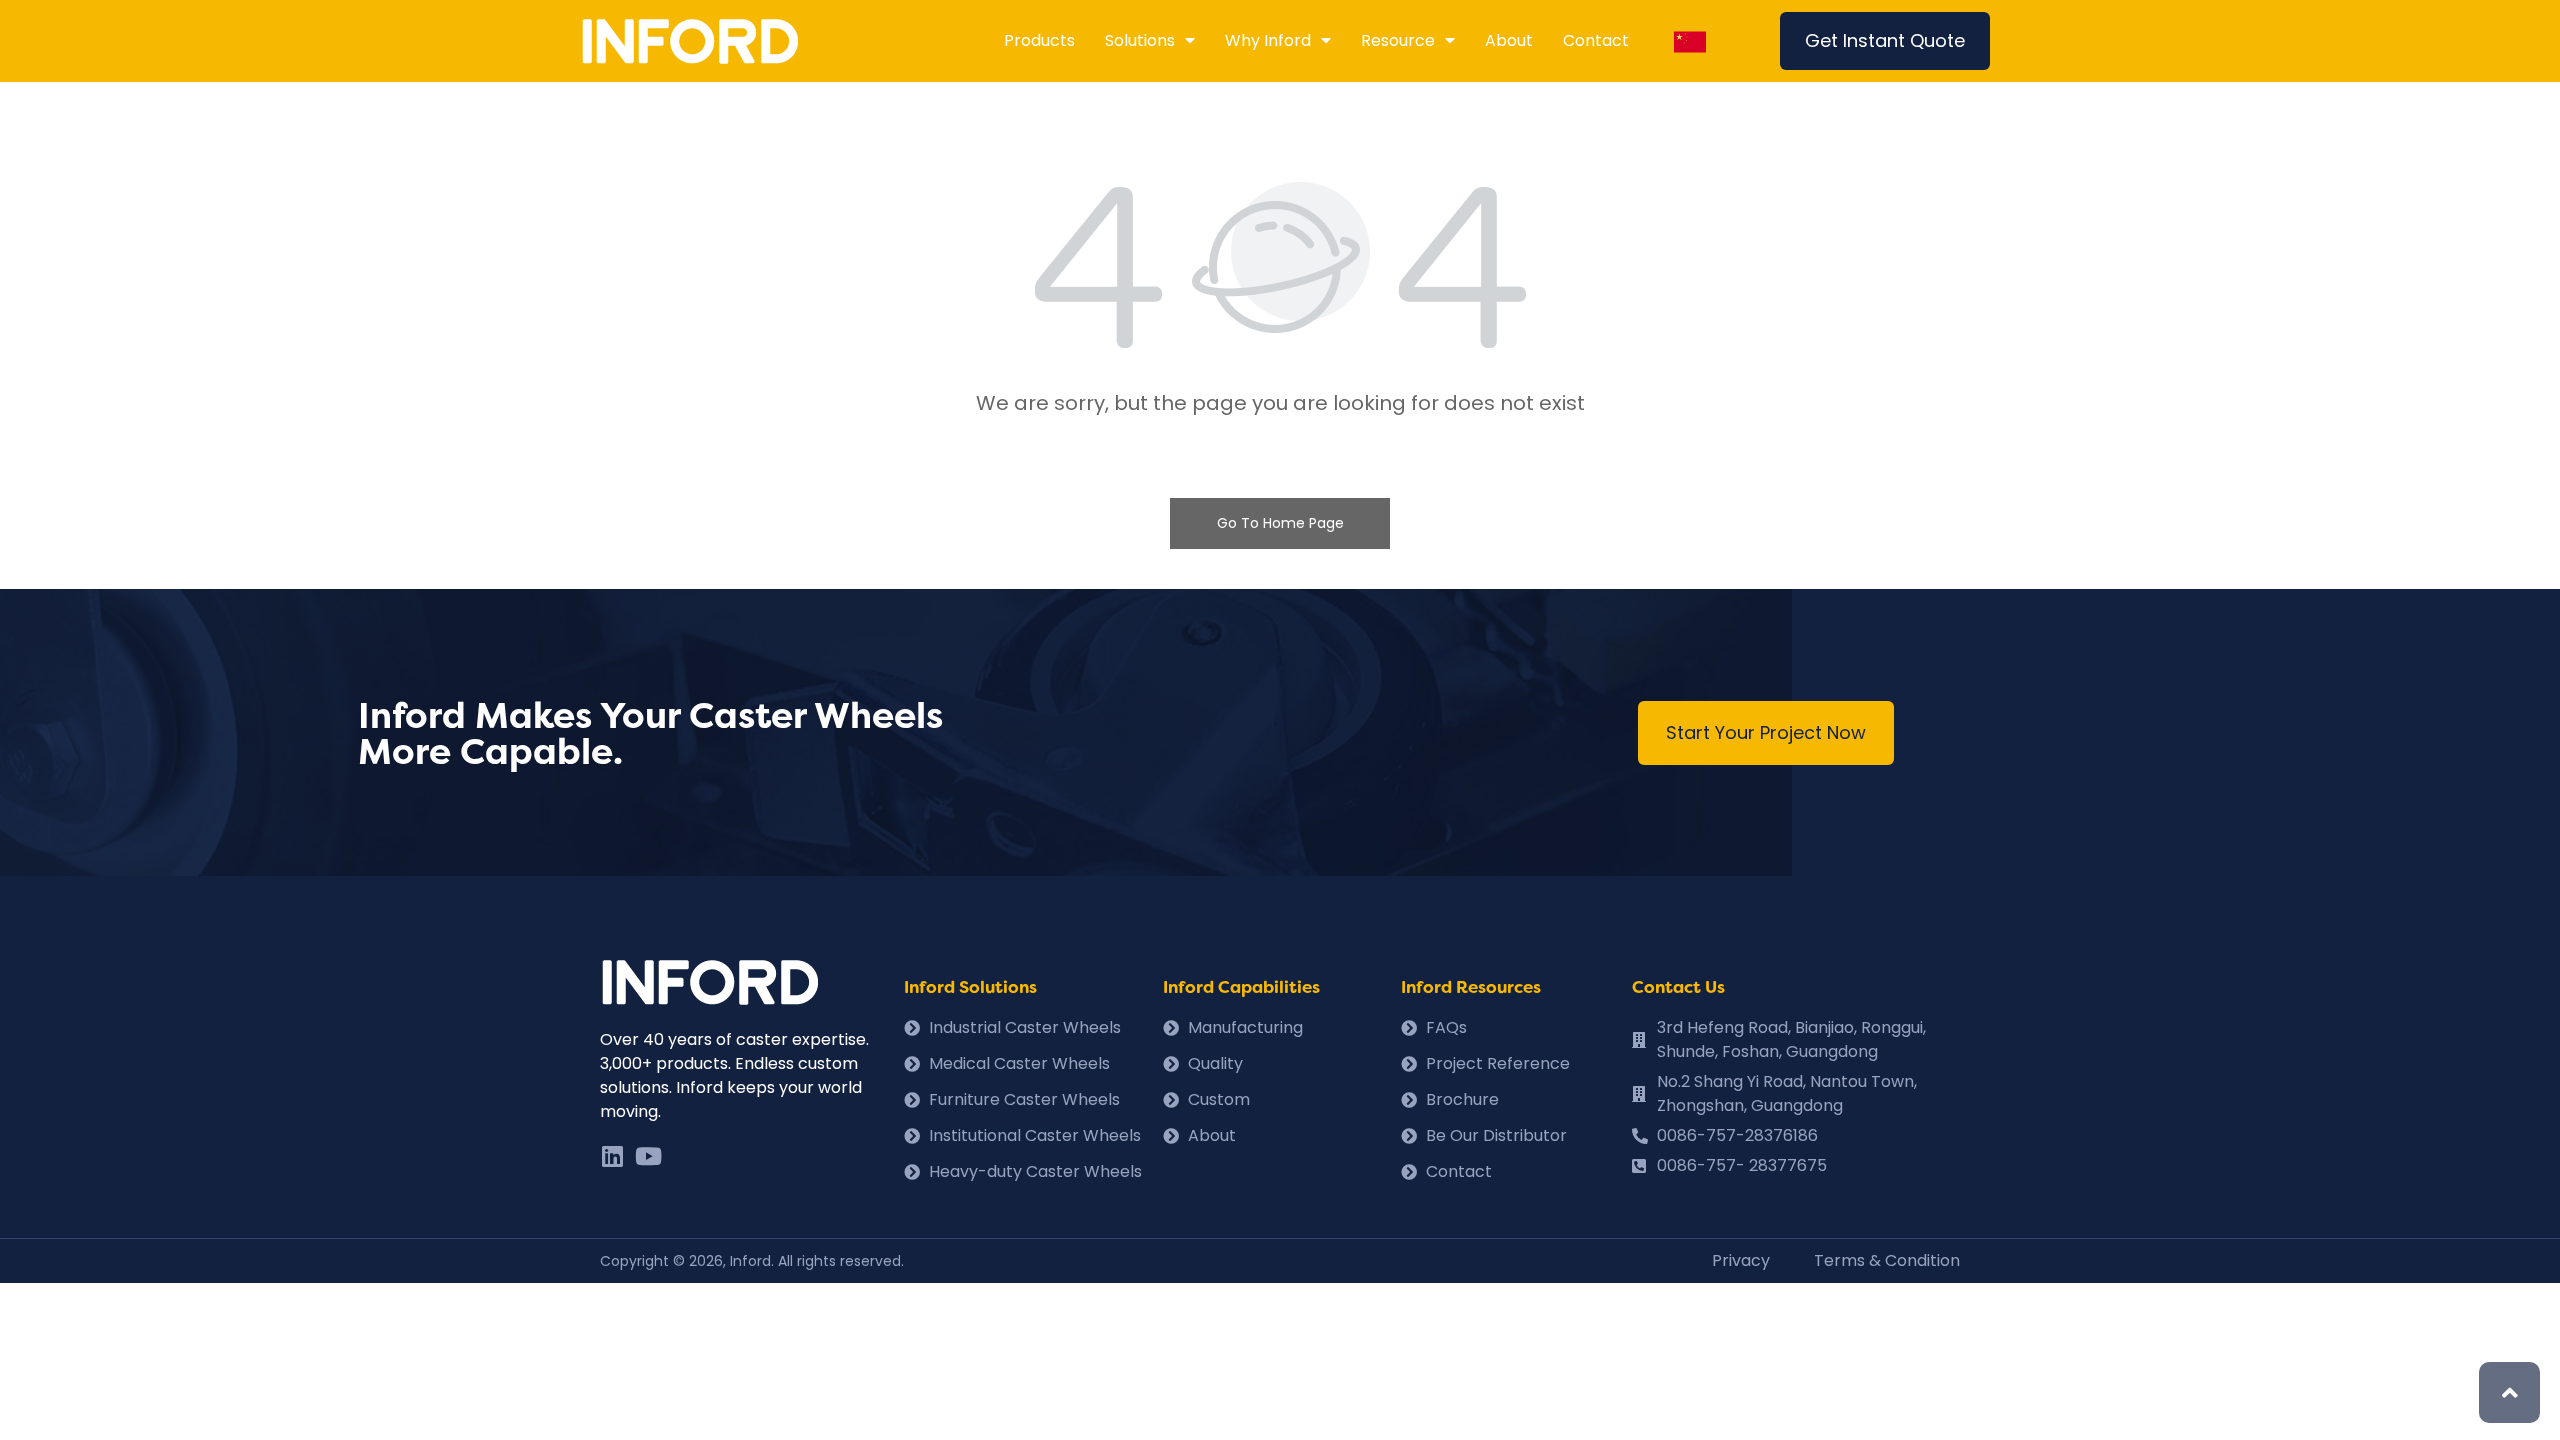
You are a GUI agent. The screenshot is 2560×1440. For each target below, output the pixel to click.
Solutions (1140, 40)
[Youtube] (648, 1156)
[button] (1885, 41)
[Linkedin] (612, 1156)
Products (1039, 40)
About (1509, 40)
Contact (1596, 40)
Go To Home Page (1280, 523)
